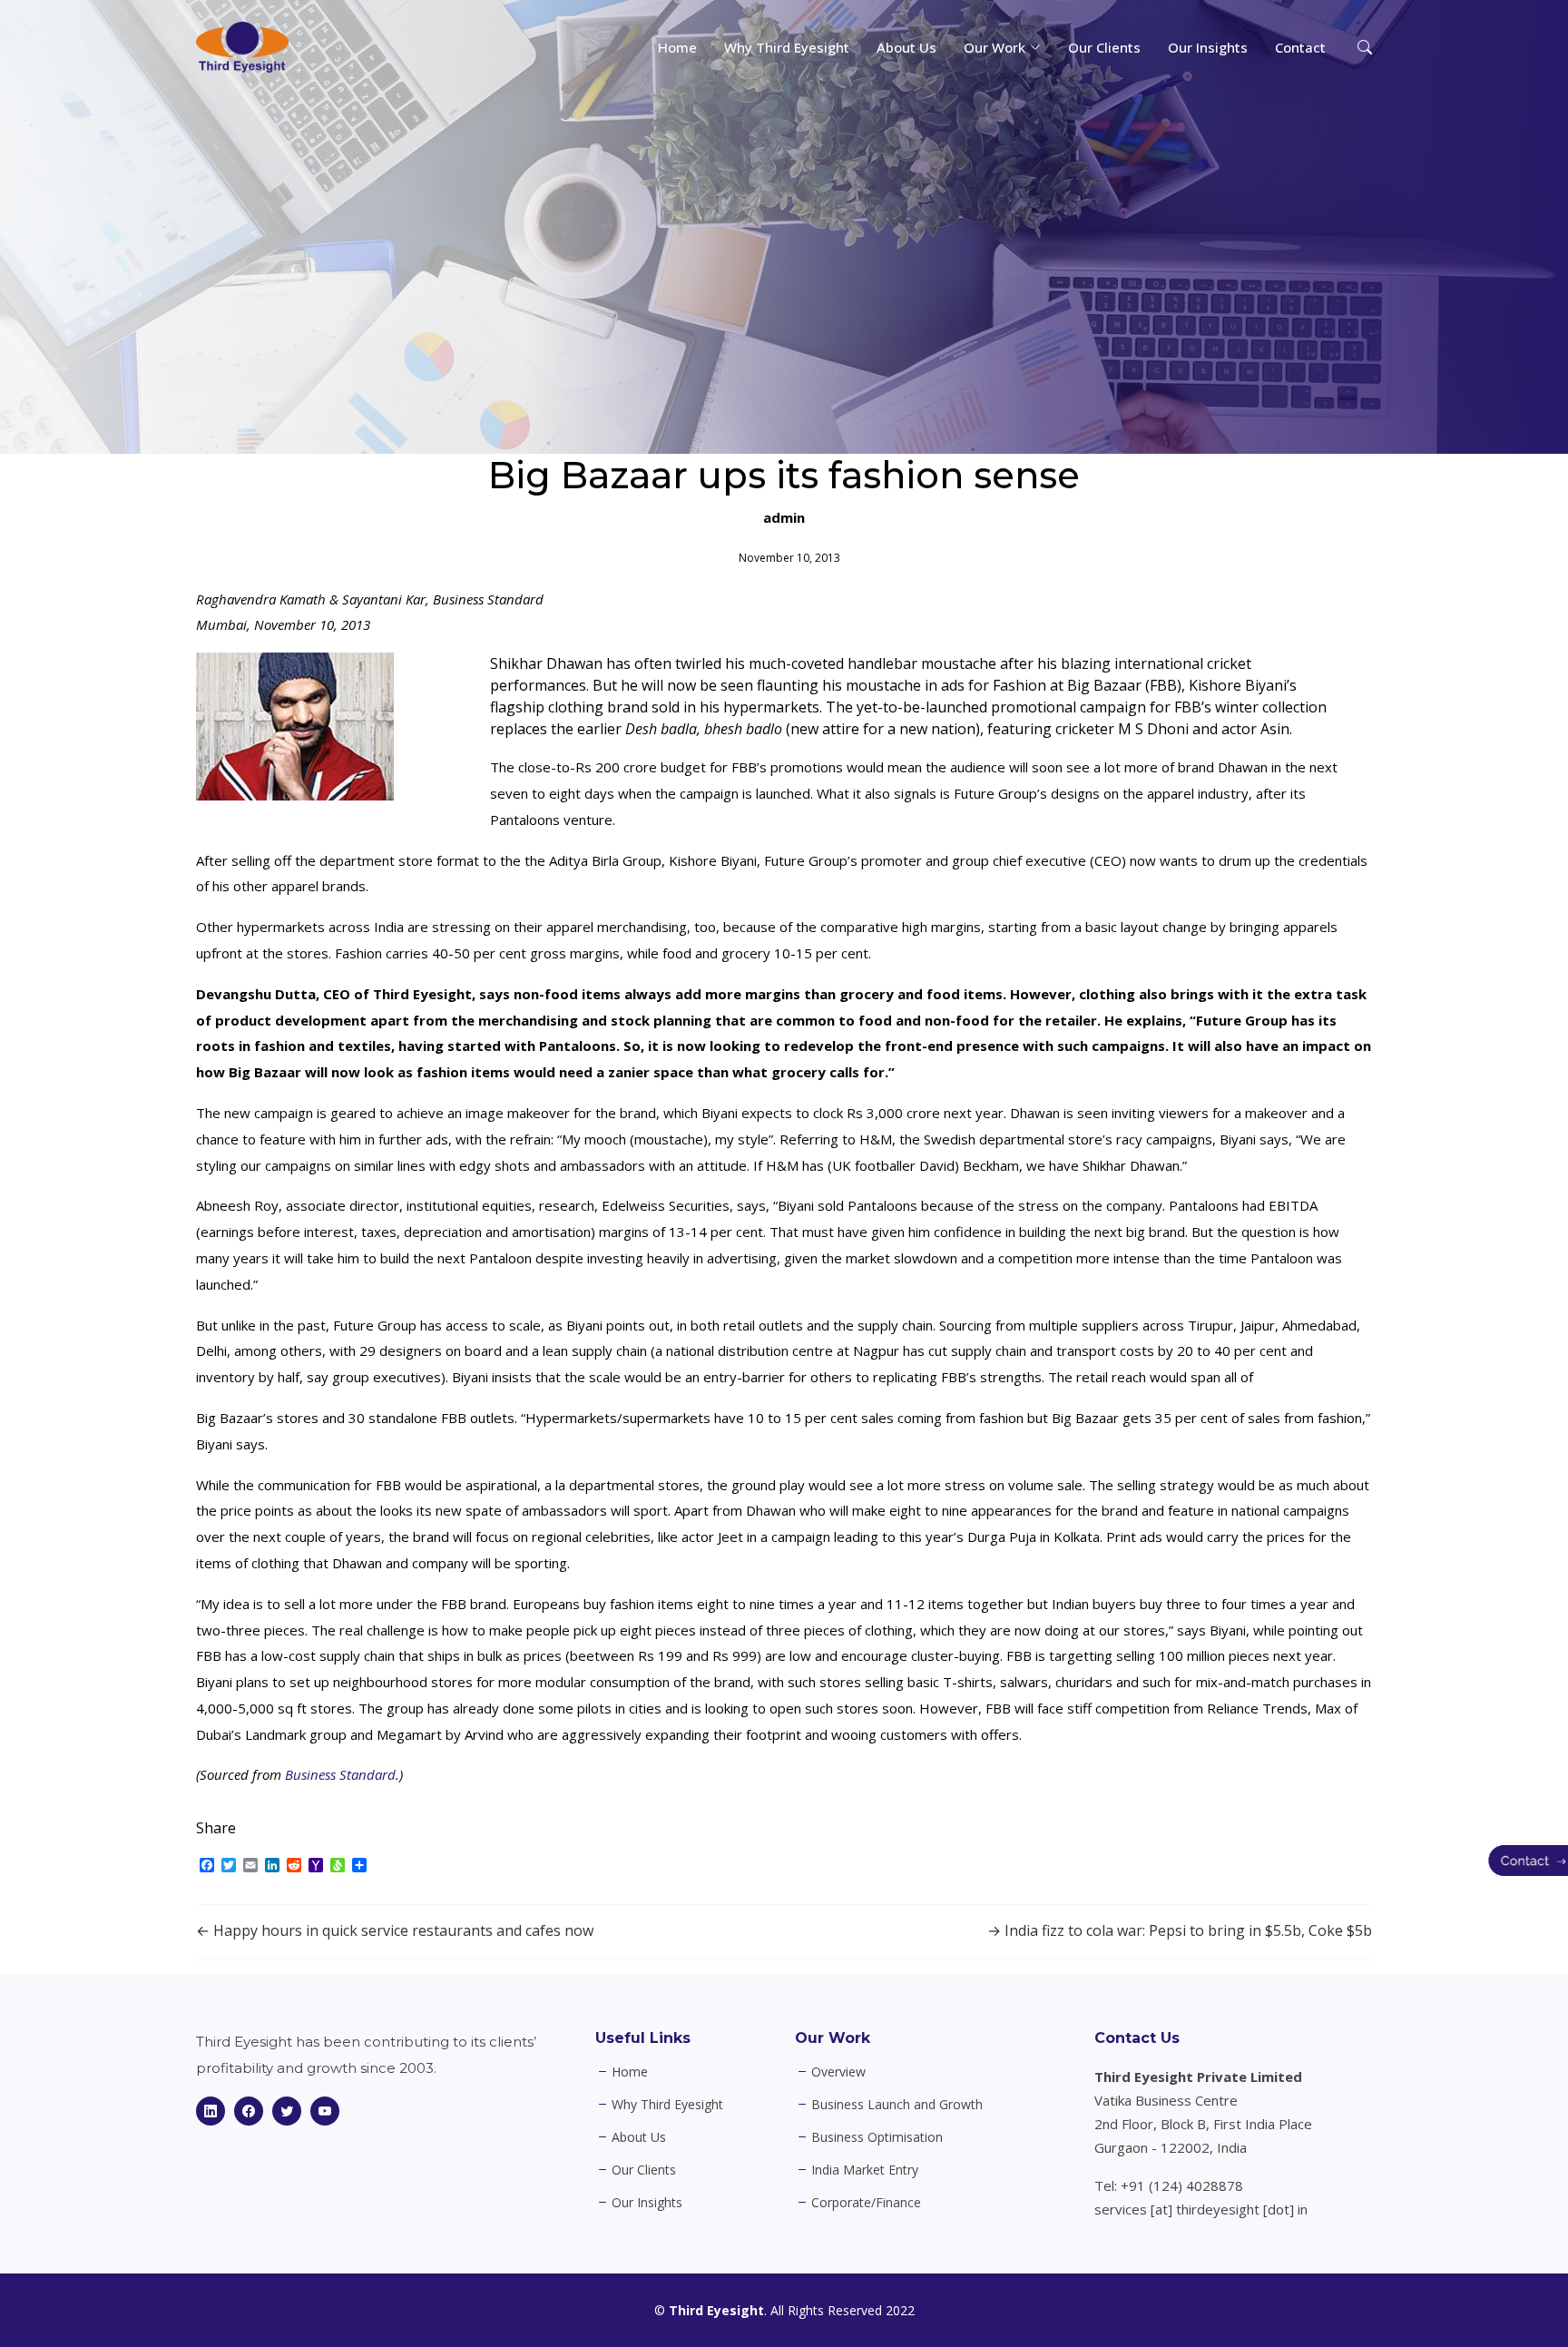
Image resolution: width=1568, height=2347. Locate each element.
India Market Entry (865, 2170)
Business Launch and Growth (897, 2105)
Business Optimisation (877, 2137)
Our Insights (1208, 47)
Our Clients (1104, 47)
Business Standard (340, 1774)
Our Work (833, 2038)
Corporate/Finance (866, 2203)
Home (677, 47)
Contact (1300, 47)
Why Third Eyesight (787, 47)
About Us (906, 47)
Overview (838, 2072)
